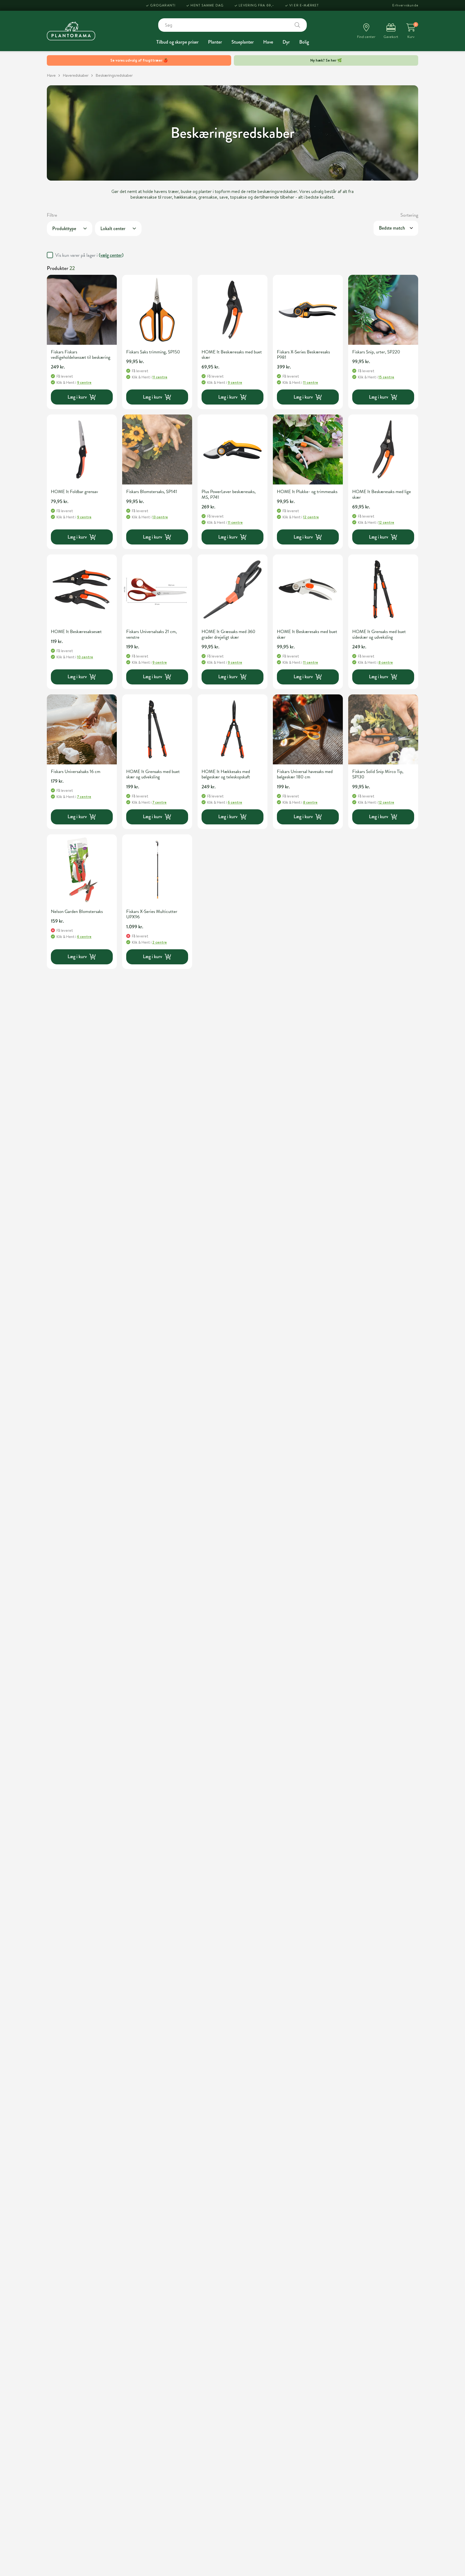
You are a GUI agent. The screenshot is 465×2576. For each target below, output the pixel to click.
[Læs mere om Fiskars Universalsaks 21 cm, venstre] (157, 589)
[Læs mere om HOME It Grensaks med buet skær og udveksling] (157, 729)
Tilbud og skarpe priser (177, 42)
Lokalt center (113, 229)
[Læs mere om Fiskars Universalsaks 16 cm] (82, 729)
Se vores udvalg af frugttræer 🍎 (139, 60)
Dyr (286, 42)
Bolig (304, 42)
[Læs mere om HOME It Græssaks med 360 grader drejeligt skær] (232, 589)
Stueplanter (243, 42)
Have (268, 42)
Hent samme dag (207, 5)
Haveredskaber (76, 75)
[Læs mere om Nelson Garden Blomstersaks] (82, 869)
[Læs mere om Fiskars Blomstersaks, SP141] (157, 449)
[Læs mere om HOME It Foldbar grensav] (82, 449)
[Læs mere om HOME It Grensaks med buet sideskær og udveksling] (383, 589)
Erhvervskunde (405, 5)
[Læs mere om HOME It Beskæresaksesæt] (82, 589)
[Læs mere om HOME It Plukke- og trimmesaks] (308, 449)
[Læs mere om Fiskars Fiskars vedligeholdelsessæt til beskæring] (82, 310)
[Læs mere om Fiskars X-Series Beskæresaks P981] (308, 310)
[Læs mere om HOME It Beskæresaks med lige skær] (383, 449)
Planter (215, 42)
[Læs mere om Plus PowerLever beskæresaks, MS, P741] (232, 449)
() (111, 255)
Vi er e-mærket (304, 5)
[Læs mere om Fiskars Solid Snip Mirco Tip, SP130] (383, 729)
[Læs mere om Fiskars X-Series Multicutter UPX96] (157, 869)
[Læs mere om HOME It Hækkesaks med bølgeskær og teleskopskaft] (232, 729)
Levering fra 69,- (256, 5)
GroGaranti (163, 5)
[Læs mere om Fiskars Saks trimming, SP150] (157, 310)
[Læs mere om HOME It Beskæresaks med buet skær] (232, 310)
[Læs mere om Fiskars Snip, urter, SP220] (383, 310)
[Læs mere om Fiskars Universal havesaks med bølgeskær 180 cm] (308, 729)
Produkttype (64, 229)
